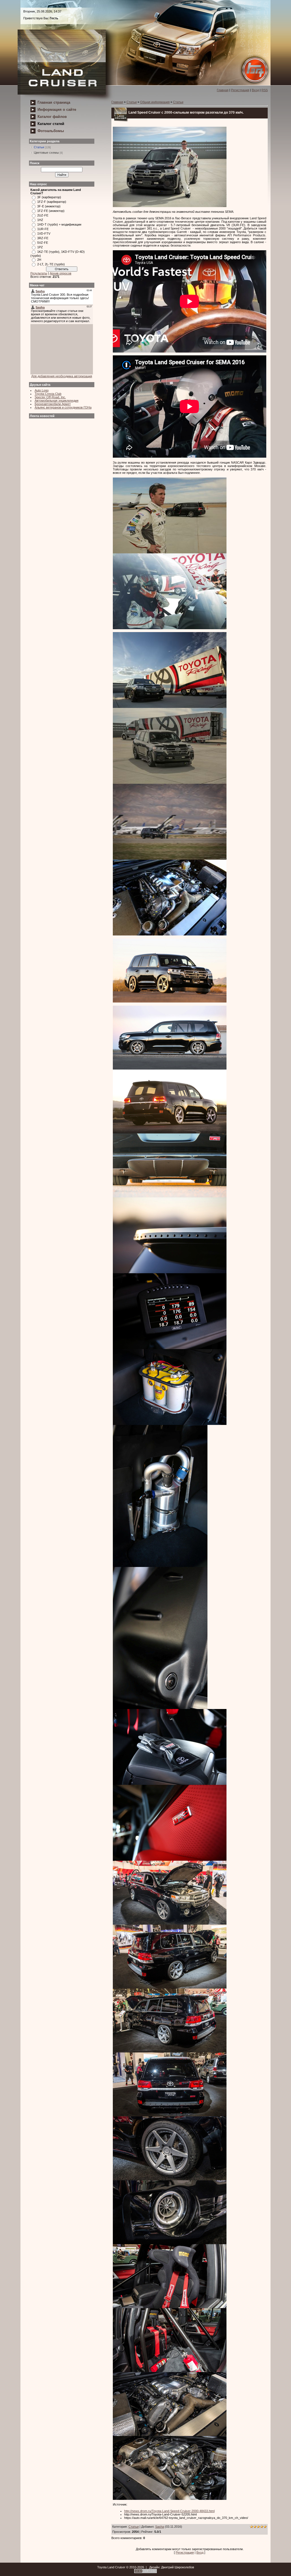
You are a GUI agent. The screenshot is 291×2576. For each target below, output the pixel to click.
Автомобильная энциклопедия (57, 401)
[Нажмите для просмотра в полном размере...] (170, 206)
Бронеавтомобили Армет (53, 404)
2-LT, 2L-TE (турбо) (51, 264)
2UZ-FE (43, 215)
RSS (265, 90)
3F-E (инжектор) (49, 206)
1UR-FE (43, 229)
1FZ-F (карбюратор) (52, 202)
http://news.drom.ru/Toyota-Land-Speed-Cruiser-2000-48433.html (169, 2511)
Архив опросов (61, 273)
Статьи (39, 147)
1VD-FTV (44, 234)
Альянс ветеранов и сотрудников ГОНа (63, 407)
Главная (223, 90)
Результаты (39, 273)
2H (39, 260)
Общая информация (155, 102)
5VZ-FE (43, 243)
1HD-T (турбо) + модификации (59, 224)
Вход (255, 90)
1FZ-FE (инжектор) (51, 211)
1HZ (40, 220)
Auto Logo (42, 390)
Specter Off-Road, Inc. (50, 397)
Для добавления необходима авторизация (62, 376)
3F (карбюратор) (49, 197)
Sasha (160, 2527)
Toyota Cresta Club (48, 394)
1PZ (40, 247)
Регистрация (240, 90)
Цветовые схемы (46, 153)
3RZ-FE (43, 238)
